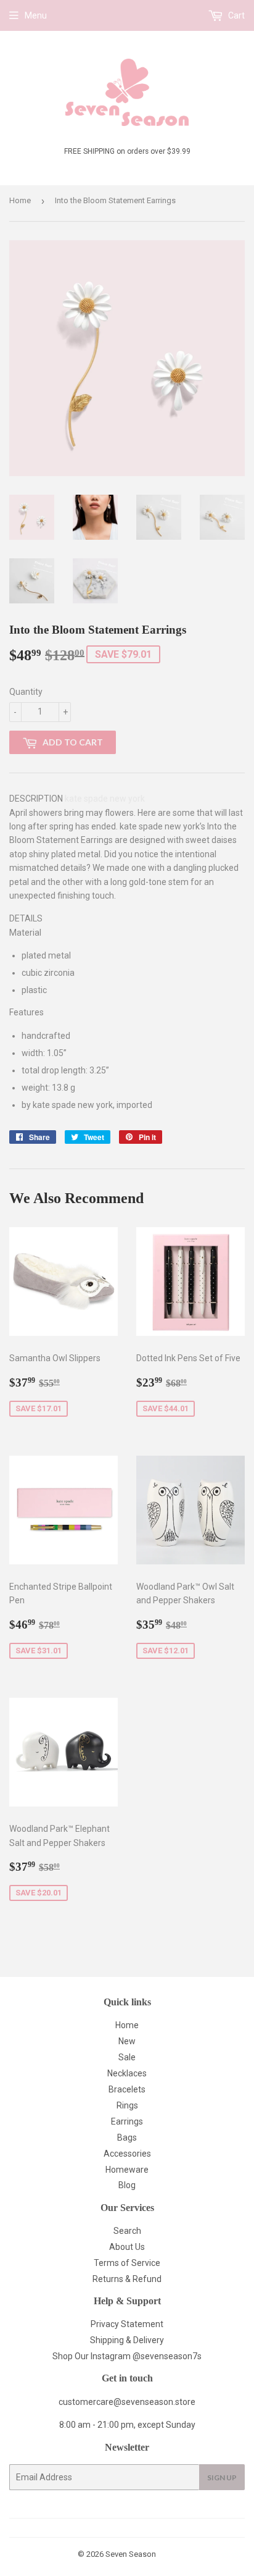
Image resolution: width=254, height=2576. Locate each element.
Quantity (26, 692)
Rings (127, 2105)
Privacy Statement (127, 2324)
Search (127, 2231)
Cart (236, 15)
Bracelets (127, 2089)
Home (20, 200)
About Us (127, 2247)
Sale (127, 2057)
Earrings (127, 2121)
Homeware (127, 2170)
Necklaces (127, 2073)
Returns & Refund (127, 2279)
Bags (127, 2138)
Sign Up (222, 2477)
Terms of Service (127, 2263)
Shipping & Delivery (127, 2340)
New (127, 2041)
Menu (36, 15)
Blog (127, 2185)
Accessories (127, 2154)
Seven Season (131, 2554)
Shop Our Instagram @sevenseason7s (127, 2356)
